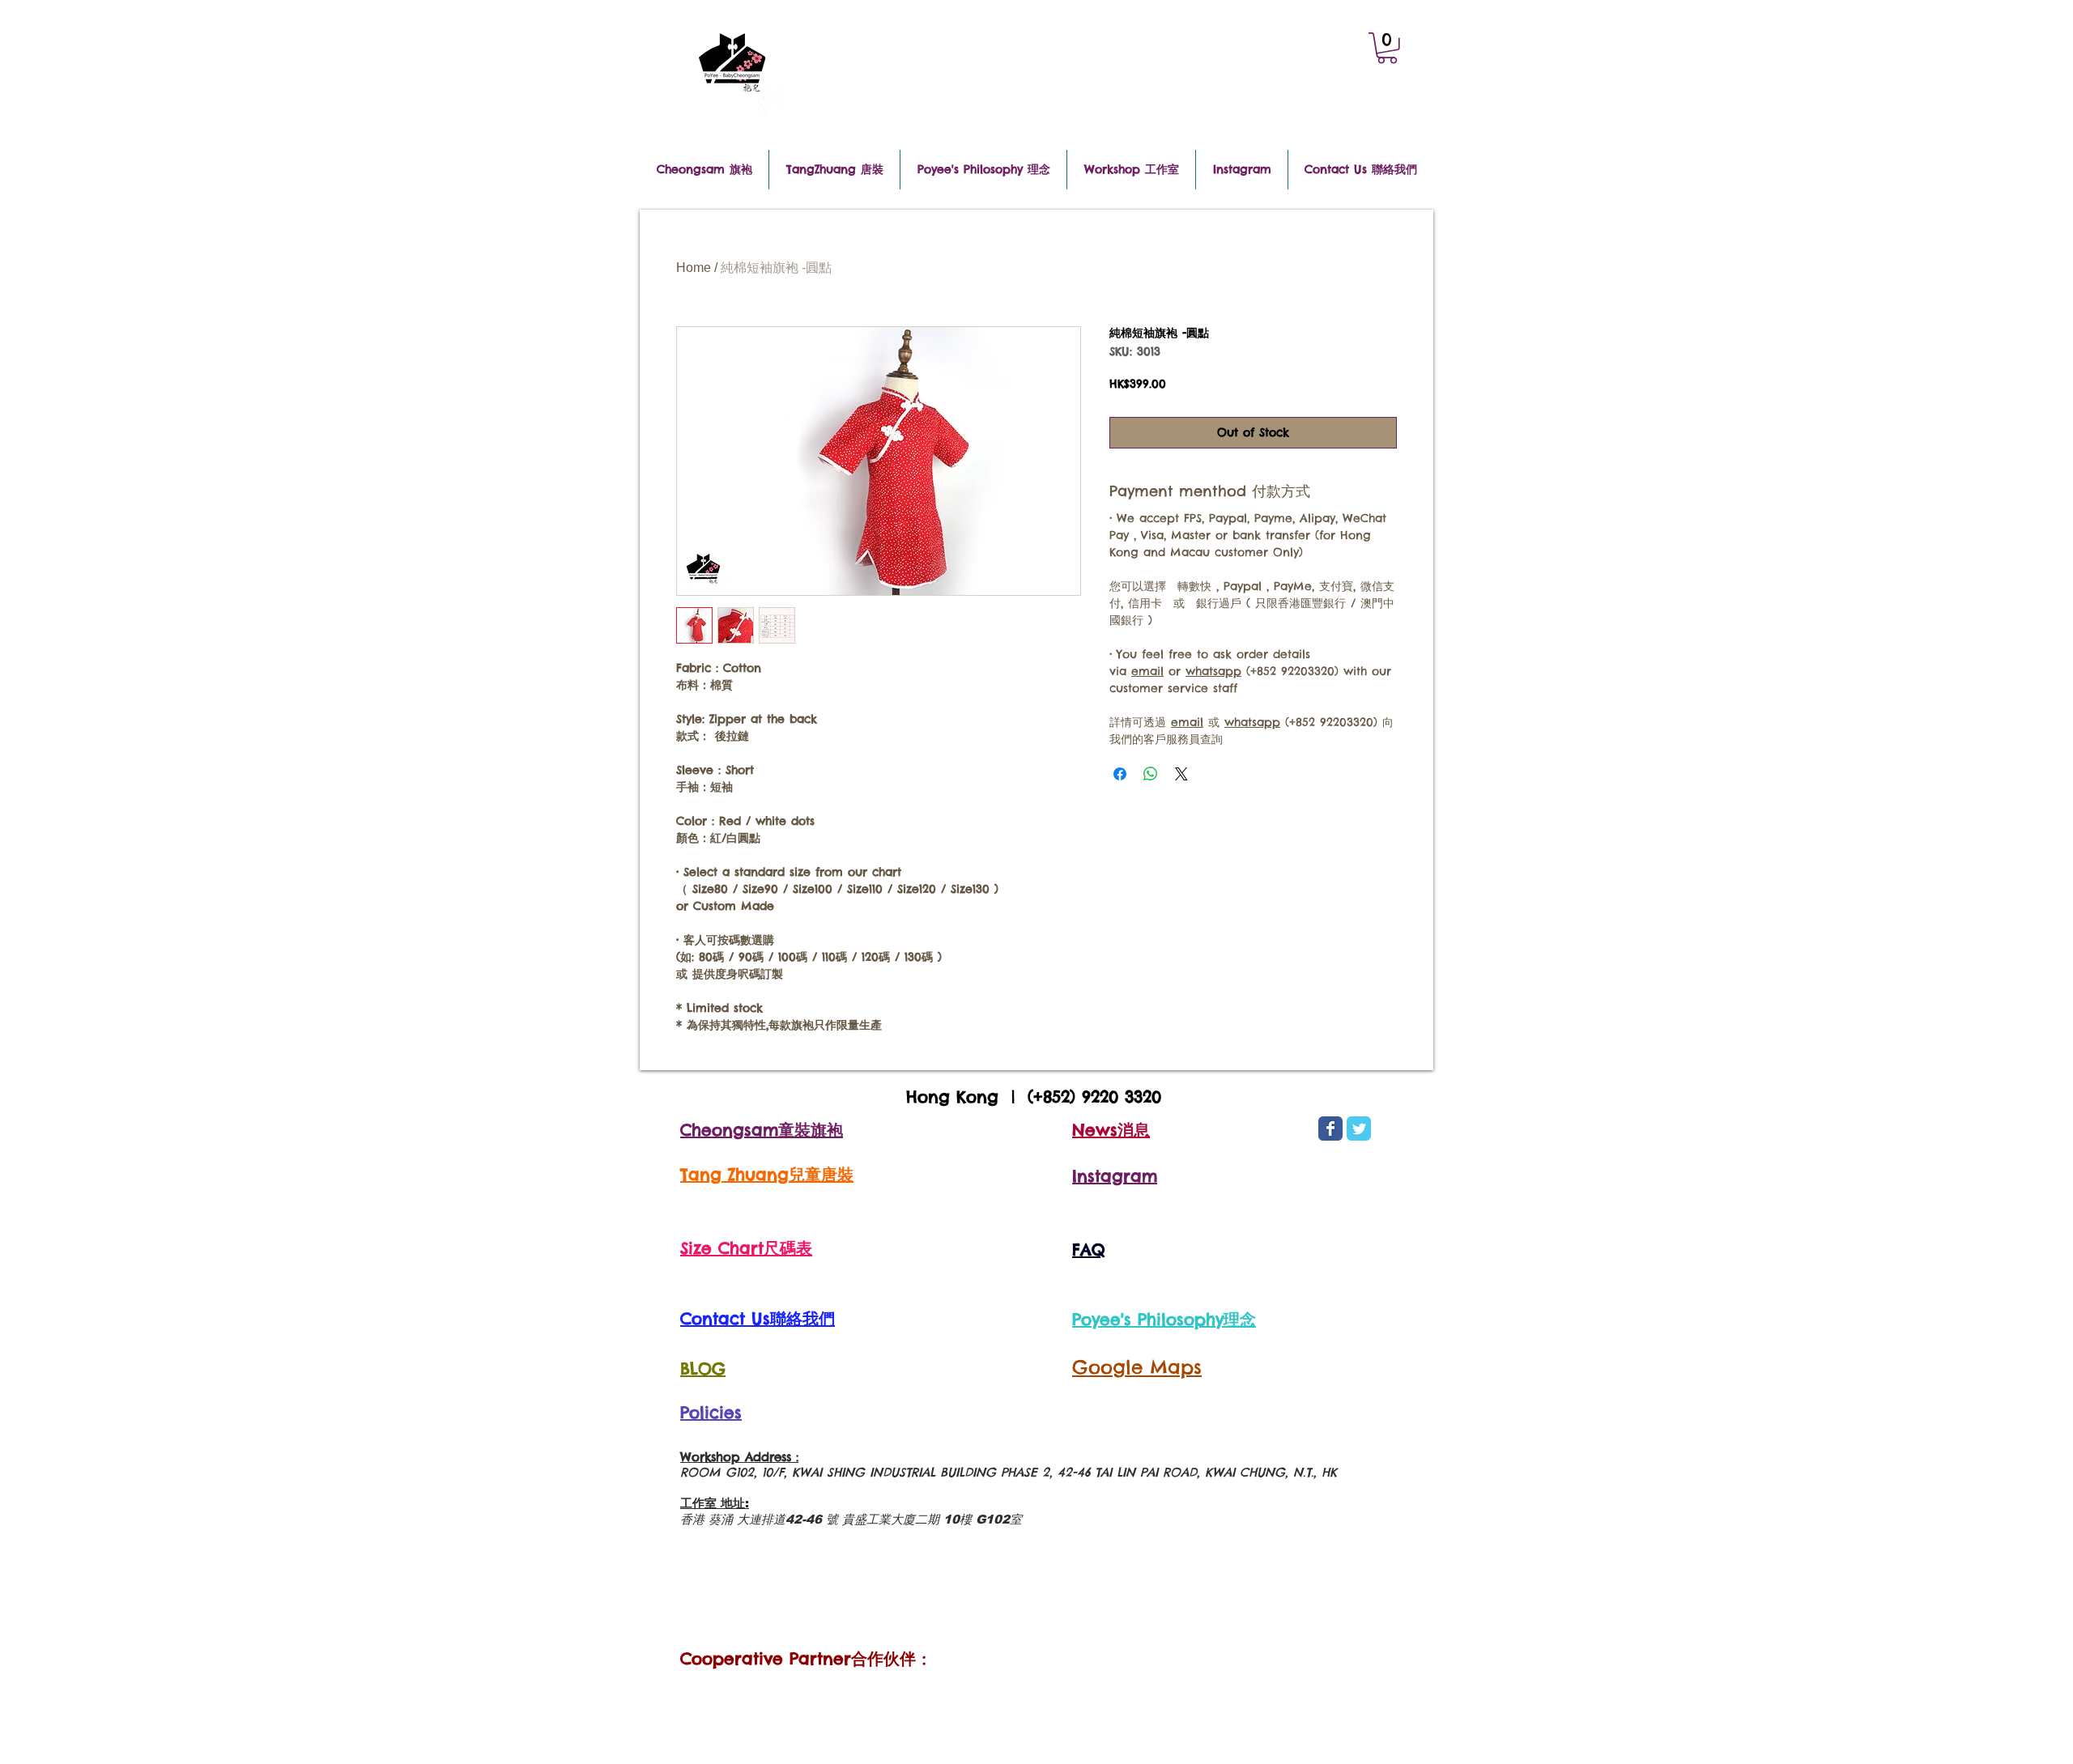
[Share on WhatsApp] (1151, 774)
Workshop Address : (739, 1457)
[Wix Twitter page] (1359, 1129)
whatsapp (1213, 671)
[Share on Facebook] (1120, 774)
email (1147, 671)
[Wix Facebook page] (1330, 1129)
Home (694, 268)
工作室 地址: (715, 1503)
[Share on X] (1181, 774)
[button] (1387, 48)
